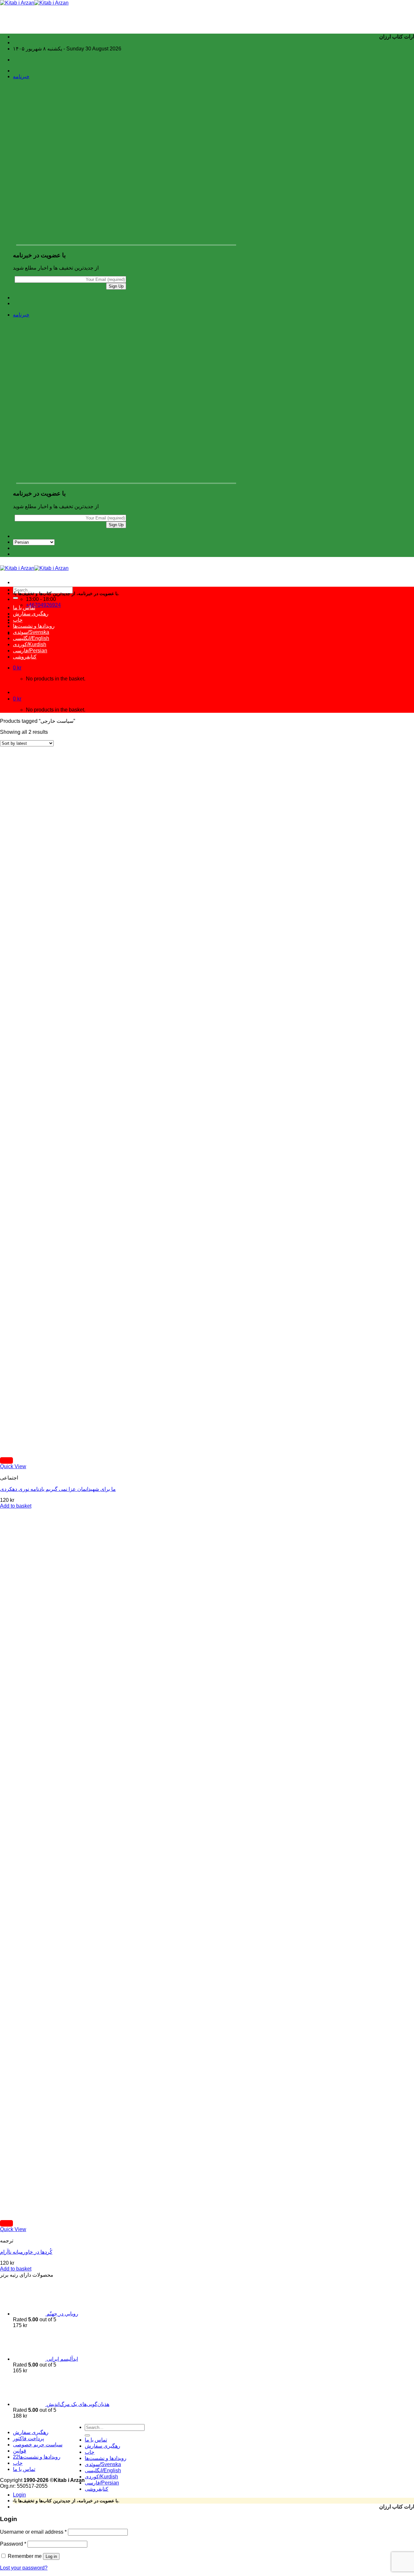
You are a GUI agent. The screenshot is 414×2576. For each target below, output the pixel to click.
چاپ (18, 620)
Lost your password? (24, 2568)
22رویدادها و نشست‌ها (37, 2457)
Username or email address (33, 2532)
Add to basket (16, 1506)
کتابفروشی (25, 657)
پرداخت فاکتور (28, 2438)
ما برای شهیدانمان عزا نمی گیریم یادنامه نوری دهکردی (58, 1489)
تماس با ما (24, 608)
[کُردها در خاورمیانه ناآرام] (45, 2213)
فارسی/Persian (30, 651)
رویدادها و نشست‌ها (34, 626)
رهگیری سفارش (31, 614)
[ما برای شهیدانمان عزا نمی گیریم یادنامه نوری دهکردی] (45, 1450)
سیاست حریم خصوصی (38, 2445)
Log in (51, 2556)
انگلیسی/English (31, 638)
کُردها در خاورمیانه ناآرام (26, 2252)
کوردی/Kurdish (30, 644)
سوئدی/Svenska (31, 632)
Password (13, 2544)
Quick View (13, 1466)
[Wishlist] (6, 1460)
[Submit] (16, 598)
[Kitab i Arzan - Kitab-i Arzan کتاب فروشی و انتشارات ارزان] (34, 3)
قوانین (20, 2451)
